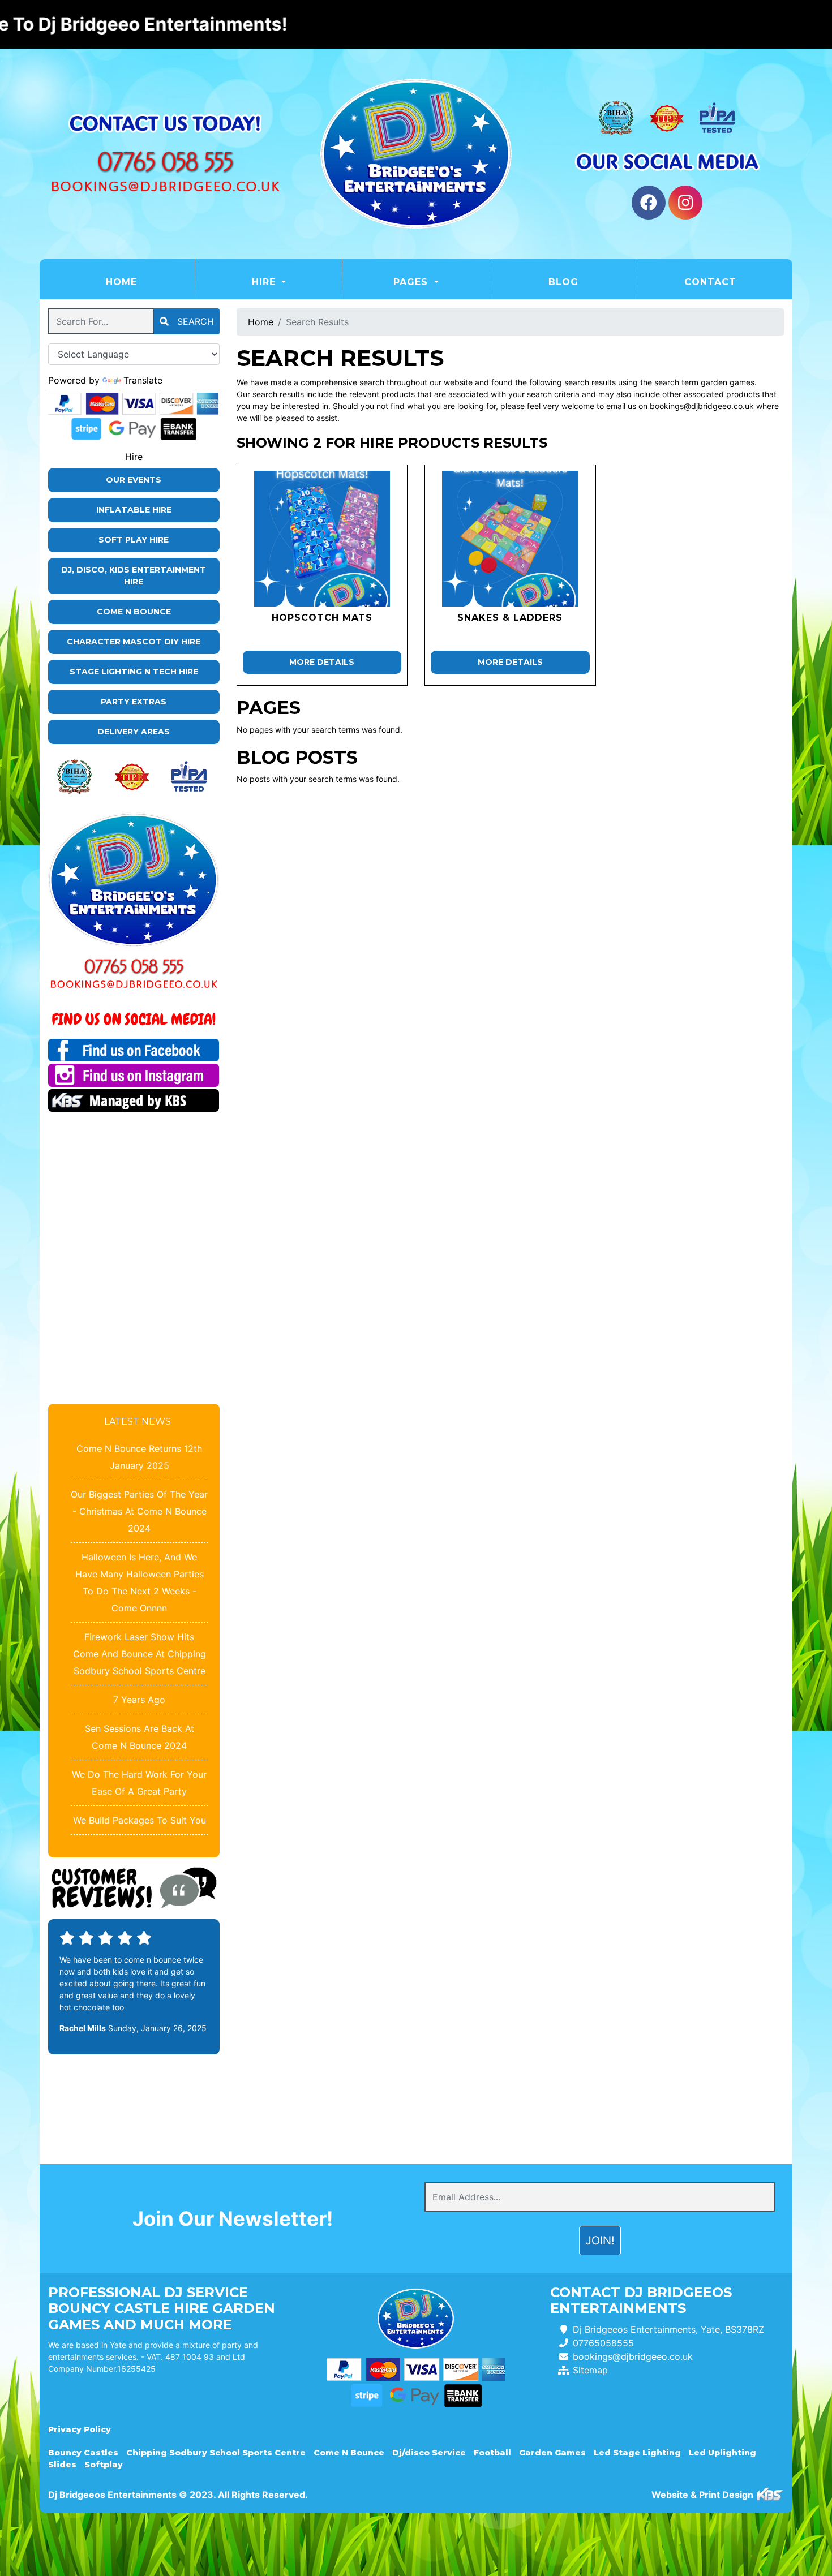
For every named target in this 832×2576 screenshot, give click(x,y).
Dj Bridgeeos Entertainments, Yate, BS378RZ (668, 2329)
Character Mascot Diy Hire (134, 642)
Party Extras (134, 702)
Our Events (134, 480)
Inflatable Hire (134, 510)
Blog (563, 282)
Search (194, 321)
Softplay (104, 2465)
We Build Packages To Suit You (140, 1820)
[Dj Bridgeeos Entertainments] (416, 154)
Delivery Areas (134, 732)
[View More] (322, 539)
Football (492, 2453)
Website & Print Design (704, 2495)
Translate (143, 380)
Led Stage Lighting (637, 2453)
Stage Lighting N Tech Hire (134, 672)
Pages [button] (412, 282)
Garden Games (552, 2453)
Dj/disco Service (429, 2453)
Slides (62, 2465)
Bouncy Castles (83, 2453)
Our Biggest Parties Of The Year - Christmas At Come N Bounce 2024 (139, 1511)
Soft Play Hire (134, 540)
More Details (322, 662)
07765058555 (603, 2343)
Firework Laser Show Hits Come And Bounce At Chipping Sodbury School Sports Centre (140, 1654)
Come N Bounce (134, 612)
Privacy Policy (80, 2429)
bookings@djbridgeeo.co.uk (633, 2356)
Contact (710, 282)
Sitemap (590, 2370)
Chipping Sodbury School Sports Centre (216, 2453)
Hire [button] (265, 282)
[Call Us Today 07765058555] (134, 967)
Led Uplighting (722, 2453)
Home (150, 282)
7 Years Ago (139, 1700)
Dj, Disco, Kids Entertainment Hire (134, 576)
